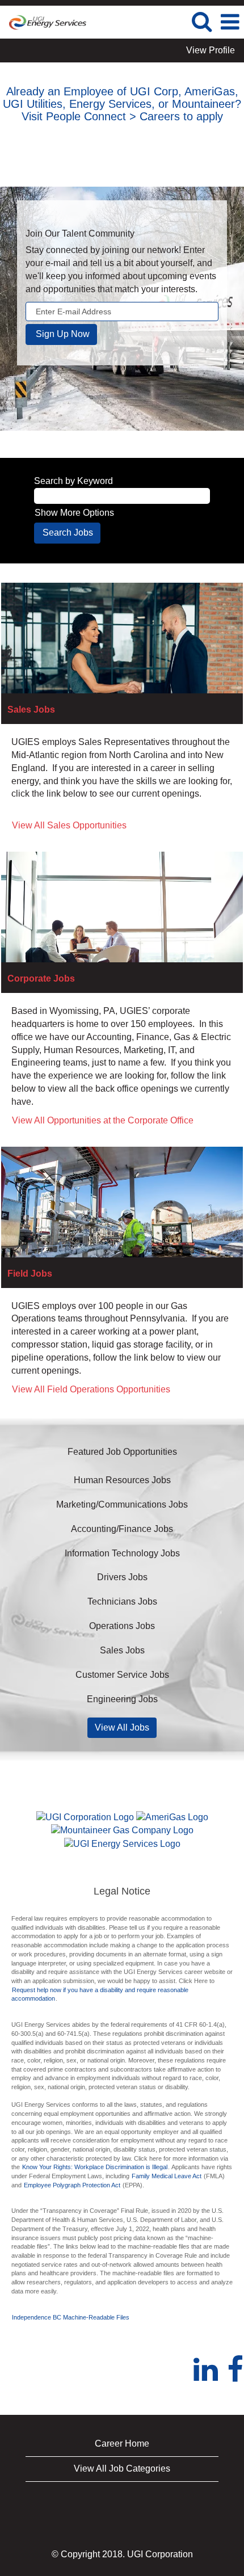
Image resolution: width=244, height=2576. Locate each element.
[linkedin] (210, 2370)
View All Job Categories (122, 2468)
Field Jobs (30, 1274)
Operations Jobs (122, 1626)
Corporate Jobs (41, 978)
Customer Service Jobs (122, 1675)
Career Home (122, 2444)
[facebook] (235, 2370)
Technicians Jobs (122, 1601)
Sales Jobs (31, 710)
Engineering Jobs (122, 1699)
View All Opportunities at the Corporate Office (103, 1120)
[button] (230, 22)
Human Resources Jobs (122, 1480)
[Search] (201, 22)
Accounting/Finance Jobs (122, 1529)
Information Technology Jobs (122, 1553)
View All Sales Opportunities (69, 825)
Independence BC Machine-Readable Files (71, 2317)
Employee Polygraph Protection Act (72, 2185)
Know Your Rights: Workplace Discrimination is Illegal (95, 2167)
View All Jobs (122, 1727)
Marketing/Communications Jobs (122, 1504)
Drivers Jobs (122, 1577)
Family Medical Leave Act (167, 2176)
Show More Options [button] (74, 513)
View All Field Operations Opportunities (91, 1389)
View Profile (211, 50)
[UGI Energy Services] (43, 21)
